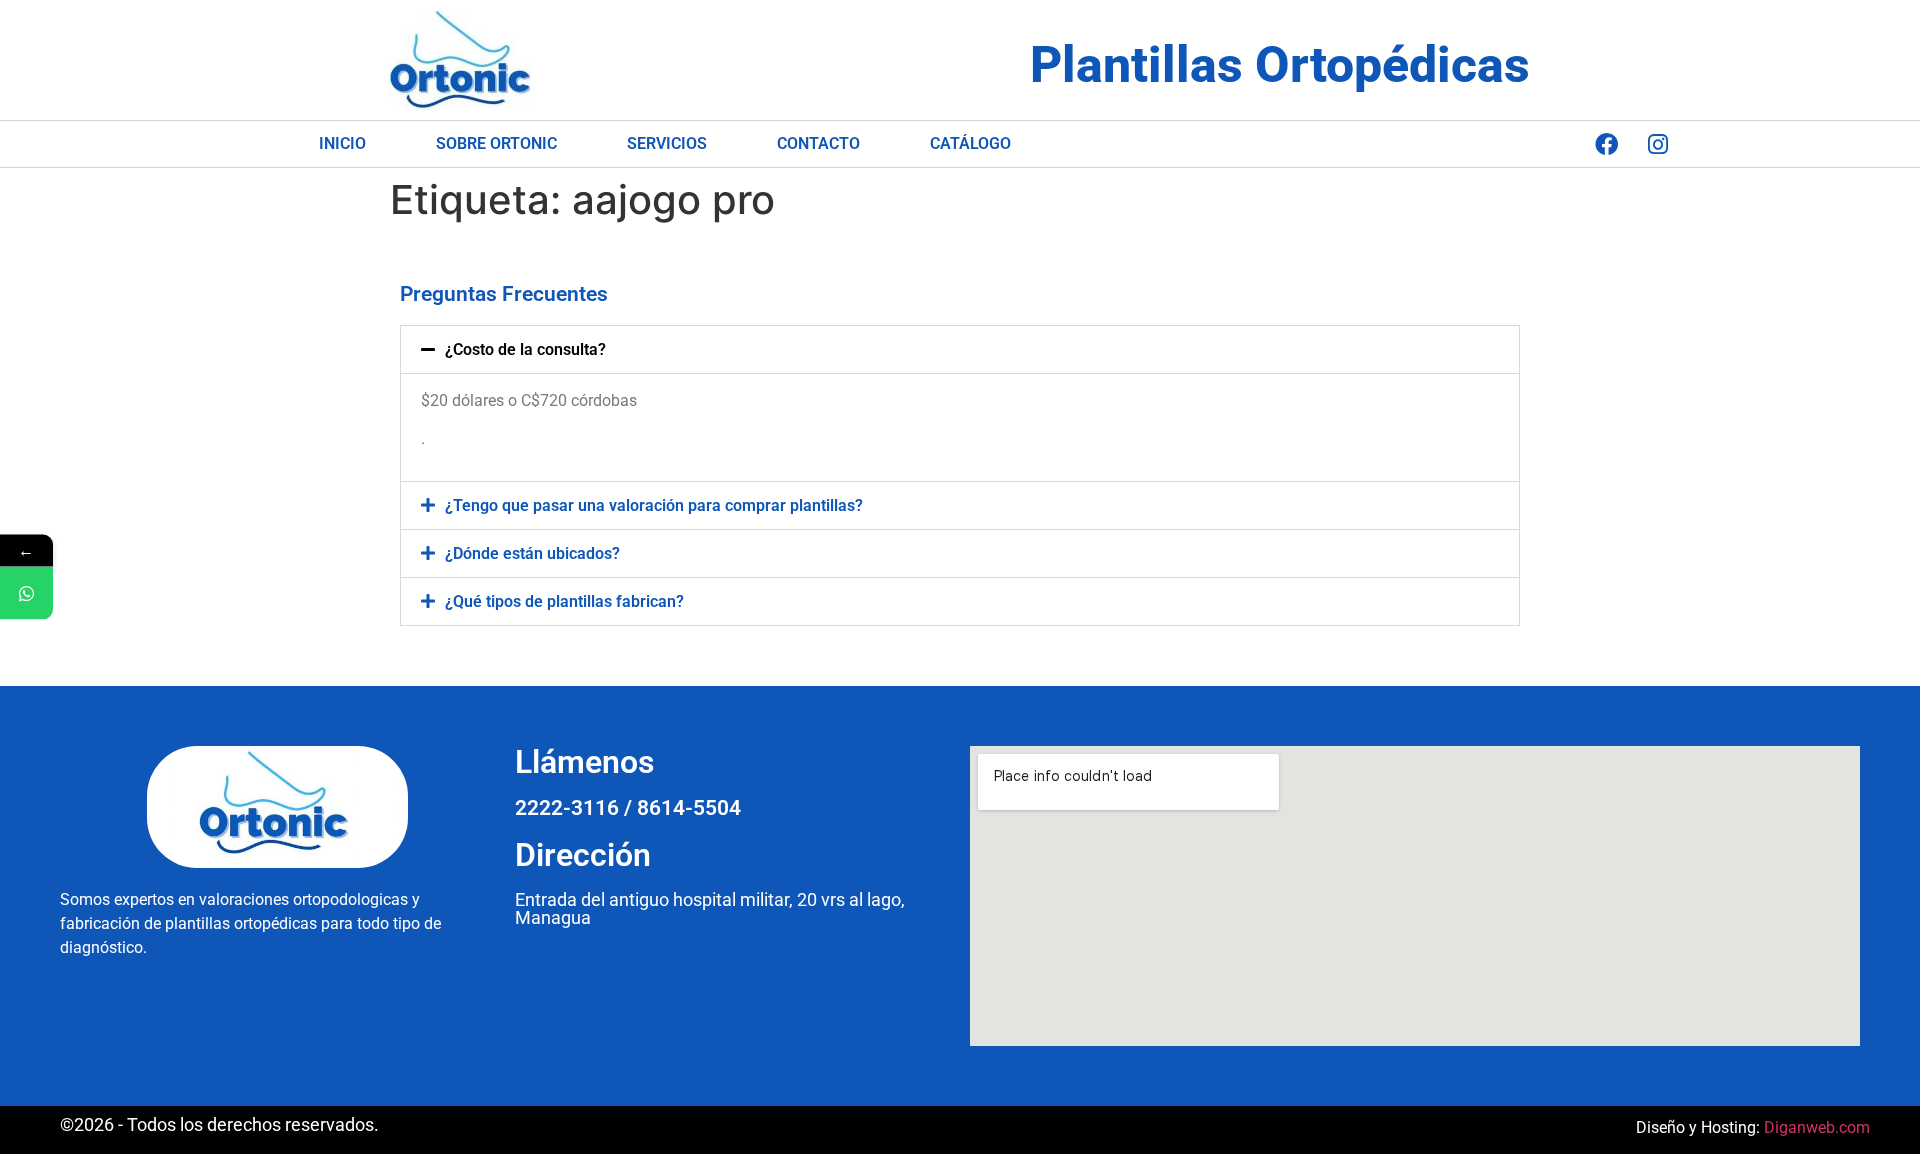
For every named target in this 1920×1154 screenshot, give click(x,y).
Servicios (667, 143)
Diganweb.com (1817, 1127)
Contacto (818, 143)
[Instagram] (1658, 144)
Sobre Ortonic (496, 143)
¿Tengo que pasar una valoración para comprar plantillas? (654, 505)
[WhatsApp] (26, 593)
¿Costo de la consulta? (525, 349)
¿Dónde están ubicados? (532, 553)
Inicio (342, 143)
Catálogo (970, 143)
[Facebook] (1607, 144)
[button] (960, 349)
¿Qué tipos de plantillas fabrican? (564, 601)
